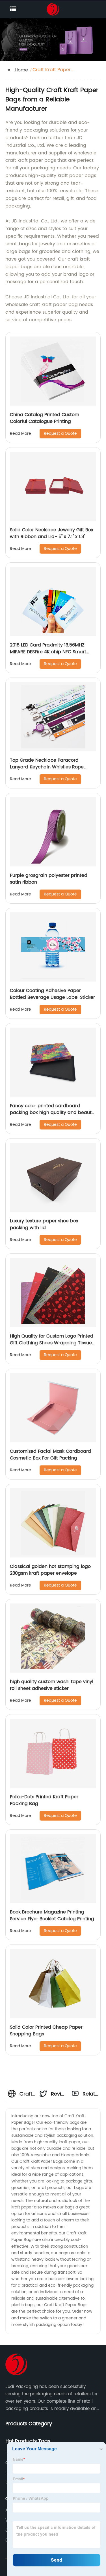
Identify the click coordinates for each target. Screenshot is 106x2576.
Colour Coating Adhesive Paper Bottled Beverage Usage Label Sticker (52, 994)
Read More (20, 433)
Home (21, 70)
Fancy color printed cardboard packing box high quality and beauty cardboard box (52, 1113)
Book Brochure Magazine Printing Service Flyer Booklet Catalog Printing (52, 1915)
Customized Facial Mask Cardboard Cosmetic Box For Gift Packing (50, 1455)
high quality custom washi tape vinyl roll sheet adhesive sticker (52, 1685)
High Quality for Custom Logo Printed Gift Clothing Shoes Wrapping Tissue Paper (52, 1343)
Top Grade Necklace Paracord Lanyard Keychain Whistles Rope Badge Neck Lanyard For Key (47, 767)
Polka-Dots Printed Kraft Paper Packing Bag (44, 1800)
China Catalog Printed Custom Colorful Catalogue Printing (45, 418)
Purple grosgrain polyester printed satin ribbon (49, 879)
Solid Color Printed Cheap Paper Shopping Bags (46, 2031)
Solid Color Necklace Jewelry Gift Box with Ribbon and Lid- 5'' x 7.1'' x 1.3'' (52, 533)
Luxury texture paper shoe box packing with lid (44, 1224)
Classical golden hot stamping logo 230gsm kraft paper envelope (50, 1570)
